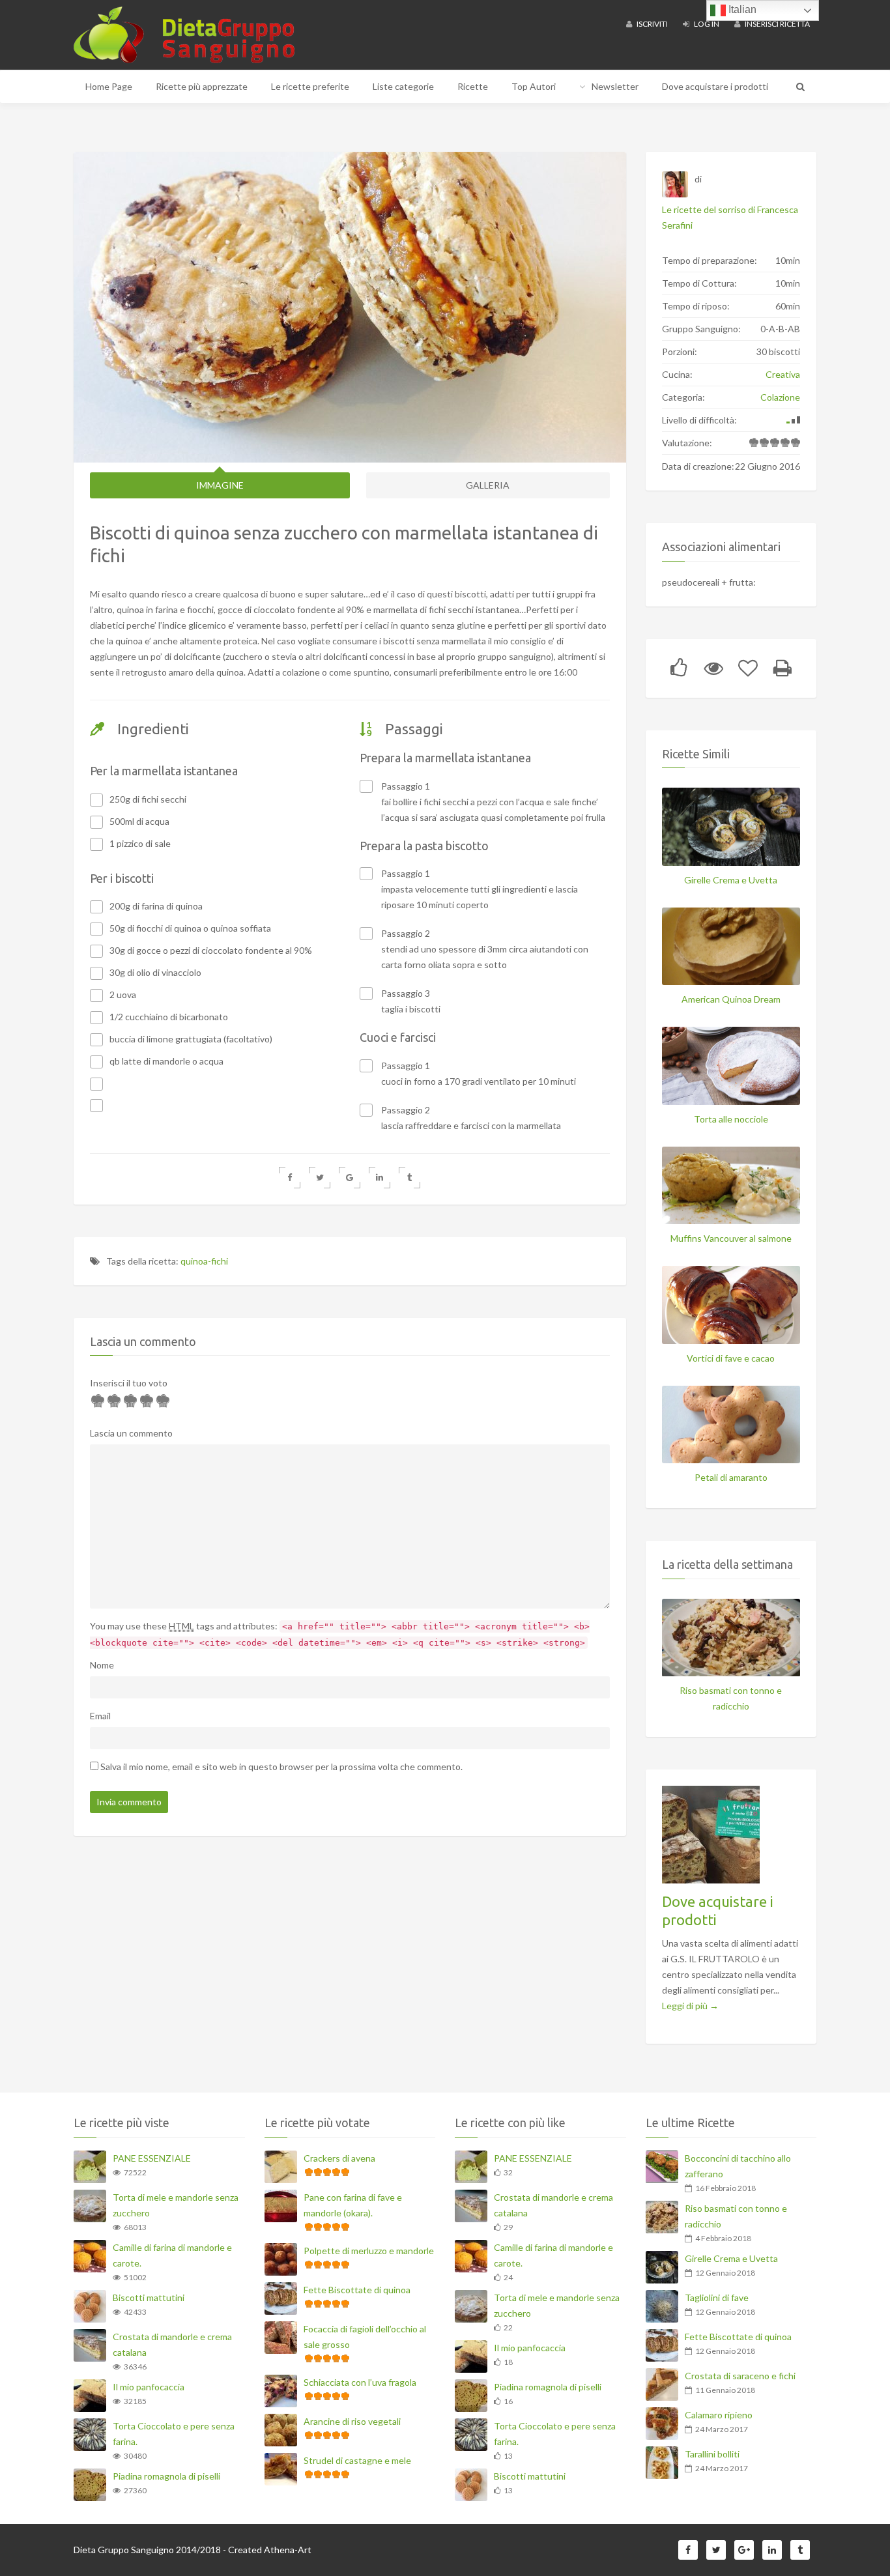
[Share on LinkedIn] (380, 1178)
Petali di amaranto (731, 1477)
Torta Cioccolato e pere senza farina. (174, 2434)
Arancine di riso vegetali (352, 2421)
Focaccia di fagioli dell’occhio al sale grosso (365, 2337)
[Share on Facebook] (290, 1178)
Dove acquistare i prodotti (715, 86)
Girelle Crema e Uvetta (731, 880)
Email (100, 1716)
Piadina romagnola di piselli (166, 2476)
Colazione (780, 397)
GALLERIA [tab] (488, 485)
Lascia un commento (131, 1433)
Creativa (783, 374)
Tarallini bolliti (712, 2454)
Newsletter (615, 86)
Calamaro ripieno (719, 2415)
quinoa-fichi (204, 1261)
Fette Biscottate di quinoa (357, 2290)
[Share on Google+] (350, 1178)
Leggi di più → (690, 2006)
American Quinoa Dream (731, 999)
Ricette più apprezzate (202, 86)
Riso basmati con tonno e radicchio (731, 1698)
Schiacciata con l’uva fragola (360, 2382)
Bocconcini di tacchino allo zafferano (738, 2166)
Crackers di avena (339, 2158)
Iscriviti (652, 24)
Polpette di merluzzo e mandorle (369, 2251)
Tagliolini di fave (717, 2297)
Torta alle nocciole (731, 1119)
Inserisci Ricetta (777, 24)
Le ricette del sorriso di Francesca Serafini (730, 217)
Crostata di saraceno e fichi (740, 2376)
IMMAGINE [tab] (220, 485)
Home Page (109, 86)
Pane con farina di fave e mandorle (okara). (353, 2205)
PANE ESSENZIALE (152, 2158)
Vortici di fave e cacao (731, 1358)
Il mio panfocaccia (149, 2387)
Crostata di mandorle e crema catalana (172, 2344)
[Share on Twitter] (320, 1178)
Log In (706, 24)
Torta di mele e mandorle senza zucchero (176, 2205)
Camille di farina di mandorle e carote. (172, 2255)
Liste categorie (403, 86)
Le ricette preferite (310, 86)
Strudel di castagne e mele (357, 2460)
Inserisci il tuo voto (129, 1383)
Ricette (473, 86)
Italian (741, 9)
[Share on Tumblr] (409, 1178)
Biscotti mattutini (149, 2297)
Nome (102, 1665)
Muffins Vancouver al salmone (731, 1238)
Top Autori (534, 86)
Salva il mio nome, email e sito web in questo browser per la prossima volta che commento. (281, 1767)
